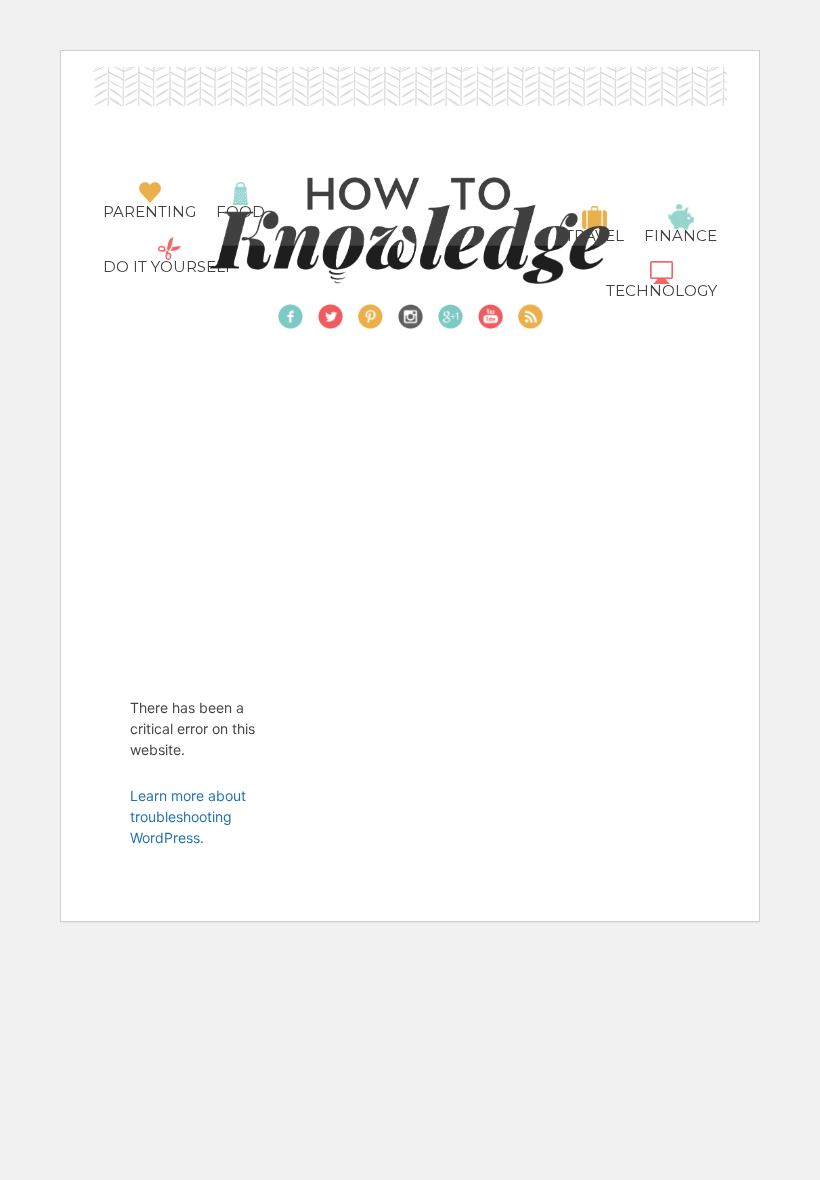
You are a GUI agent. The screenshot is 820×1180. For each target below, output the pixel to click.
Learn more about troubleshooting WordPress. (188, 816)
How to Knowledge (410, 230)
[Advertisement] (456, 489)
